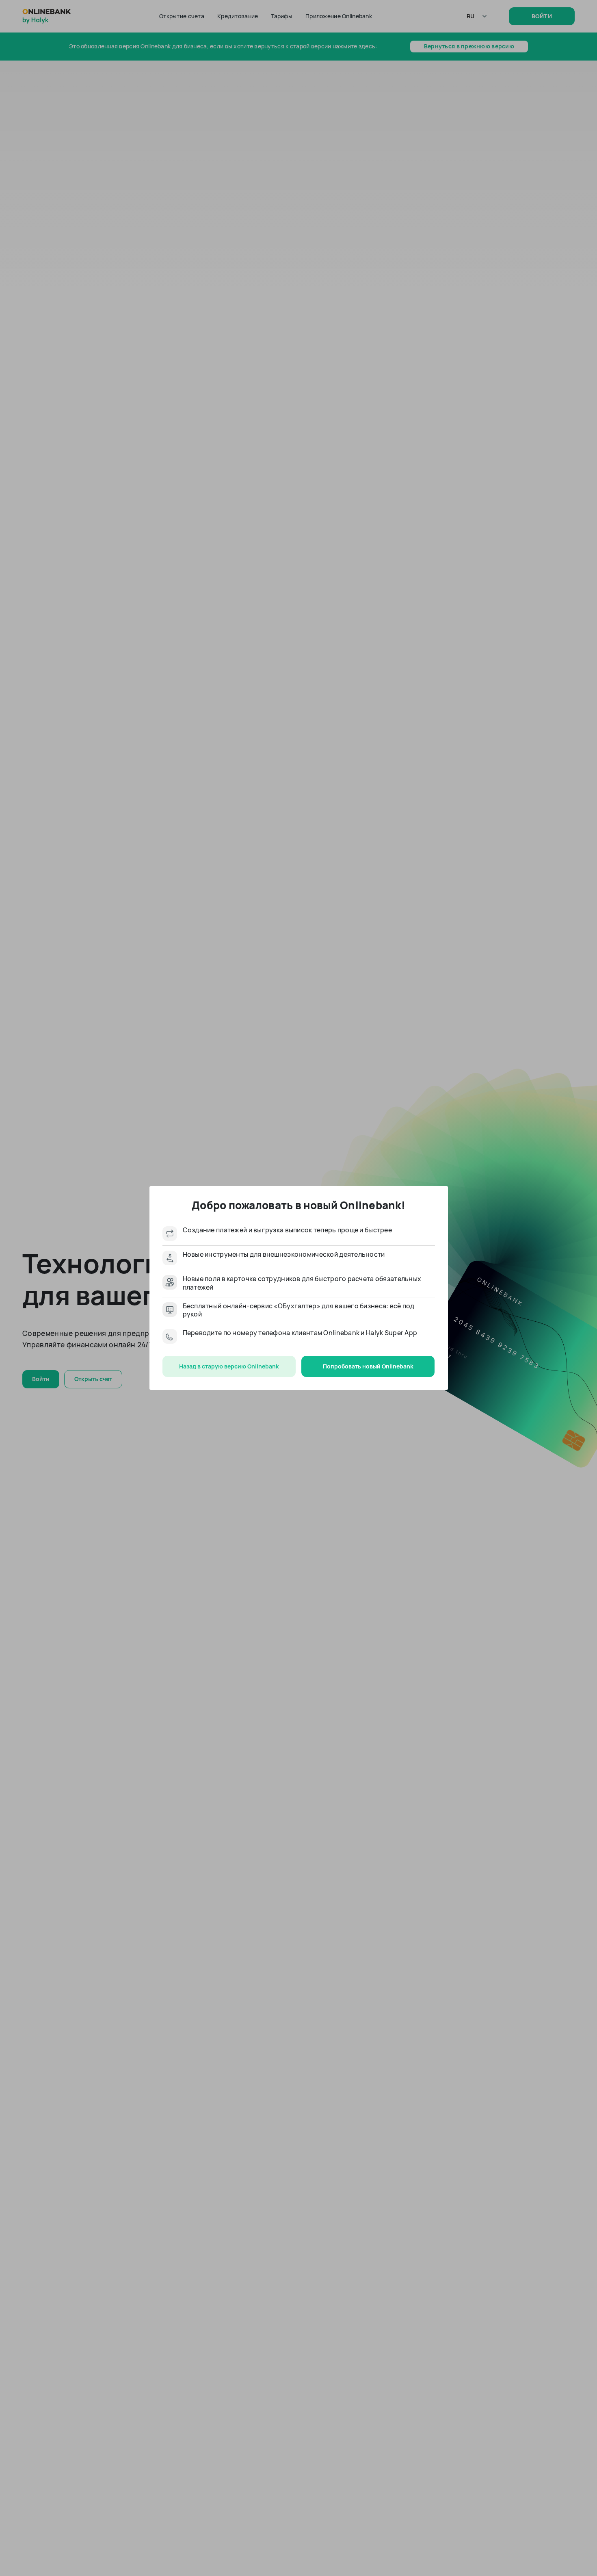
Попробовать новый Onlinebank (368, 1366)
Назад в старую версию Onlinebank (229, 1366)
